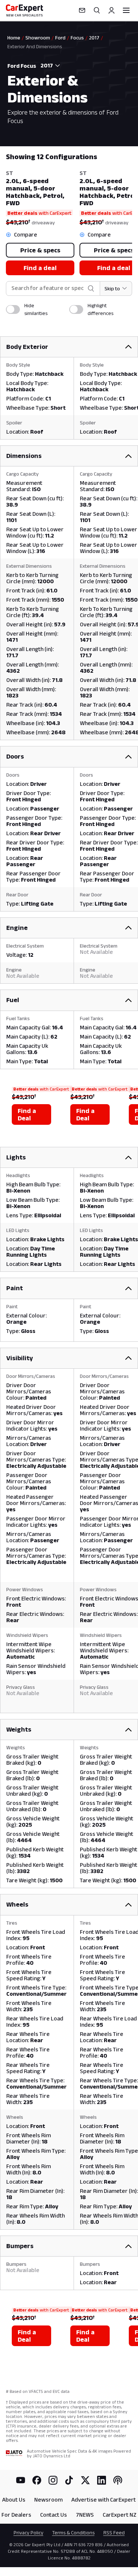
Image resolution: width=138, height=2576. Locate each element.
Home (14, 38)
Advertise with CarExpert (104, 2500)
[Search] (97, 10)
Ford (60, 38)
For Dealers (16, 2515)
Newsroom (48, 2500)
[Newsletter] (82, 10)
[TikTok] (69, 2480)
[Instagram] (53, 2480)
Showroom (38, 38)
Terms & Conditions (73, 2533)
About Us (14, 2500)
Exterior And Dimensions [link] (35, 46)
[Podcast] (118, 2480)
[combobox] (49, 66)
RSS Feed (114, 2533)
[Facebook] (37, 2480)
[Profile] (112, 10)
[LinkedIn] (102, 2480)
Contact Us (54, 2515)
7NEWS (85, 2515)
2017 (94, 38)
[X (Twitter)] (85, 2480)
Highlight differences (100, 309)
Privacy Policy (29, 2533)
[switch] (13, 309)
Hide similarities (36, 309)
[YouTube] (21, 2480)
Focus (77, 38)
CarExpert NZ (120, 2515)
